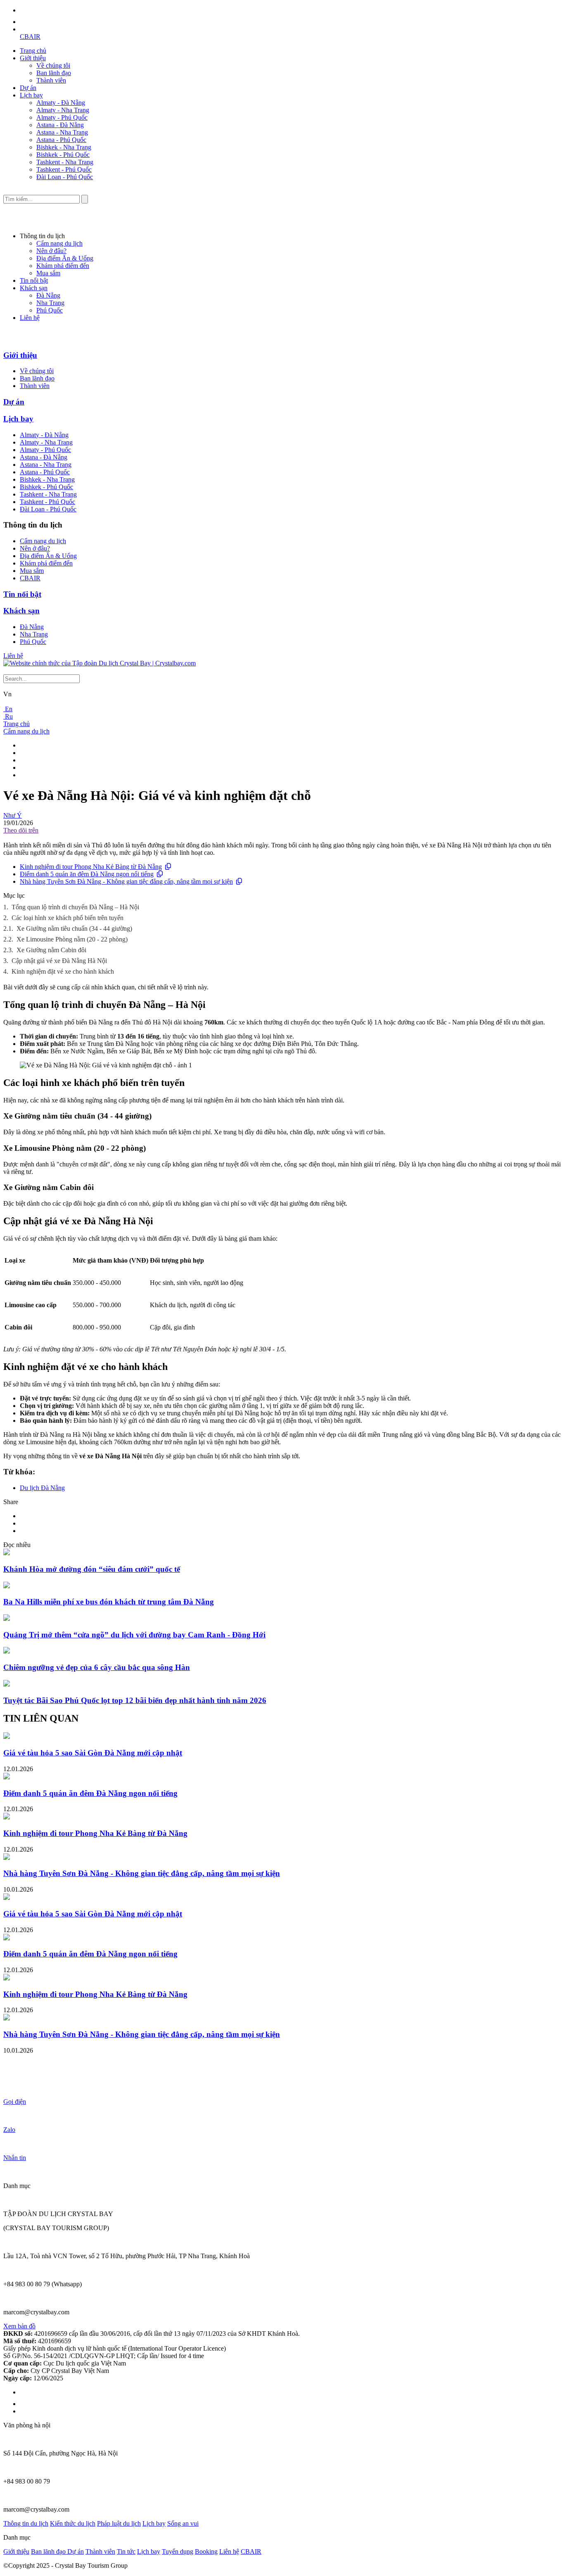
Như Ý (13, 815)
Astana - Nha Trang (62, 132)
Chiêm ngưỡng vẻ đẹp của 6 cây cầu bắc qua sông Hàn (97, 1667)
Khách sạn (34, 288)
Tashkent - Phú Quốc (64, 169)
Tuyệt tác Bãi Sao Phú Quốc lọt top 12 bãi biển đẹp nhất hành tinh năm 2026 (135, 1700)
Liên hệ (30, 318)
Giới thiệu (33, 58)
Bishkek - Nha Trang (64, 147)
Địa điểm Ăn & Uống (65, 258)
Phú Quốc (50, 310)
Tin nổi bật (34, 280)
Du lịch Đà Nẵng (42, 1488)
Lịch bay (31, 95)
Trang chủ (33, 51)
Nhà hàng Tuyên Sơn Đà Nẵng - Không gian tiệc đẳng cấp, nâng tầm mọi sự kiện (126, 881)
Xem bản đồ (19, 2326)
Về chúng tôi (53, 65)
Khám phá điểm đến (63, 266)
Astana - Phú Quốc (61, 140)
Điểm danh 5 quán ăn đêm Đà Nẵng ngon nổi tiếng (87, 874)
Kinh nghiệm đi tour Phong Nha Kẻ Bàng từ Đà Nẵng (91, 867)
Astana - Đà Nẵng (60, 125)
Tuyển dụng (178, 2551)
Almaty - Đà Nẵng (61, 103)
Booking (206, 2551)
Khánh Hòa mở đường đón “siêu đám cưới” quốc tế (92, 1569)
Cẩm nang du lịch (59, 243)
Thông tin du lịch (26, 2523)
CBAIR (30, 37)
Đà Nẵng (48, 295)
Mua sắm (48, 273)
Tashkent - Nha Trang (65, 162)
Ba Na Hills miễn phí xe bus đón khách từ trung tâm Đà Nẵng (109, 1602)
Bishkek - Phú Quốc (63, 155)
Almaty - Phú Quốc (62, 117)
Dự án (28, 88)
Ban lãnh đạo (54, 73)
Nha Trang (50, 303)
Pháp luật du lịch (119, 2523)
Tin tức (126, 2551)
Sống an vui (183, 2523)
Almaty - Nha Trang (63, 110)
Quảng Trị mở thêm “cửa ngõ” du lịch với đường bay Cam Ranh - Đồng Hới (134, 1635)
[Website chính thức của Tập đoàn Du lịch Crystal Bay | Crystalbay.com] (100, 663)
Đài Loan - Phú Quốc (65, 177)
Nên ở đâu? (51, 251)
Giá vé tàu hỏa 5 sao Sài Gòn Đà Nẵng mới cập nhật (93, 1753)
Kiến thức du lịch (73, 2523)
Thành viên (51, 80)
